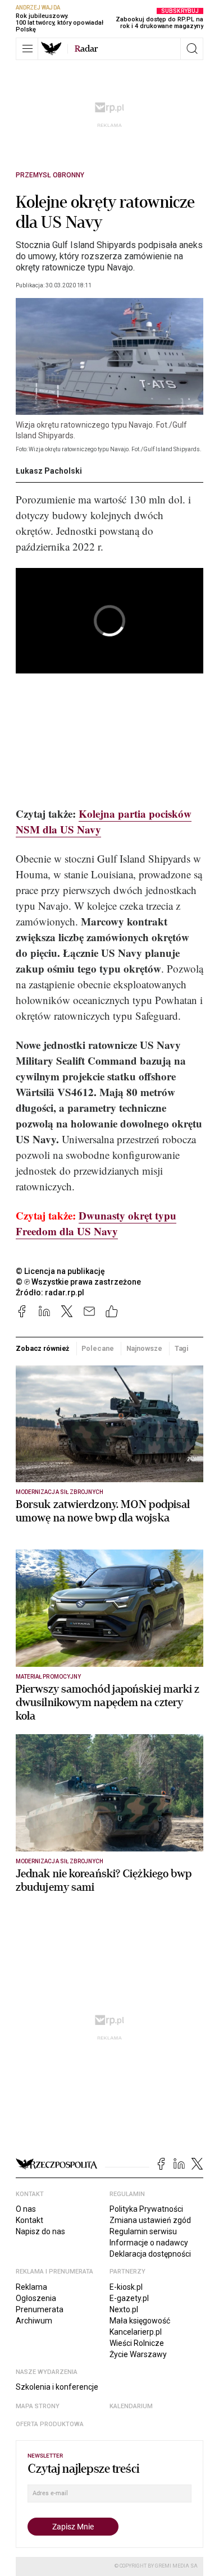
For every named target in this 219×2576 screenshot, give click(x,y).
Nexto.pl (124, 2309)
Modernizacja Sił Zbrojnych (60, 1492)
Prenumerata (40, 2309)
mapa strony (38, 2406)
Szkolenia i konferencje (57, 2387)
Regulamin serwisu (143, 2231)
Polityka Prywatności (146, 2209)
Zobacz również (42, 1348)
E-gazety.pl (129, 2298)
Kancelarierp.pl (136, 2332)
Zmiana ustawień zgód (150, 2220)
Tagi (182, 1348)
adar (86, 49)
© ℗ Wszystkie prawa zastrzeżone (78, 1282)
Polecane (97, 1348)
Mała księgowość (140, 2321)
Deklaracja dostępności (150, 2254)
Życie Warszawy (138, 2354)
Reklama (31, 2287)
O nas (26, 2209)
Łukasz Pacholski (49, 471)
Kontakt (29, 2220)
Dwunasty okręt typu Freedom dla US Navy (96, 1223)
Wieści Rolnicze (137, 2343)
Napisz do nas (40, 2231)
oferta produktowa (50, 2424)
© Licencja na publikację (61, 1271)
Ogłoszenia (36, 2298)
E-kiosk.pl (126, 2287)
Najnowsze (144, 1348)
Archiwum (34, 2321)
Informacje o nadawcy (149, 2243)
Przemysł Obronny (50, 175)
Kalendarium (131, 2406)
